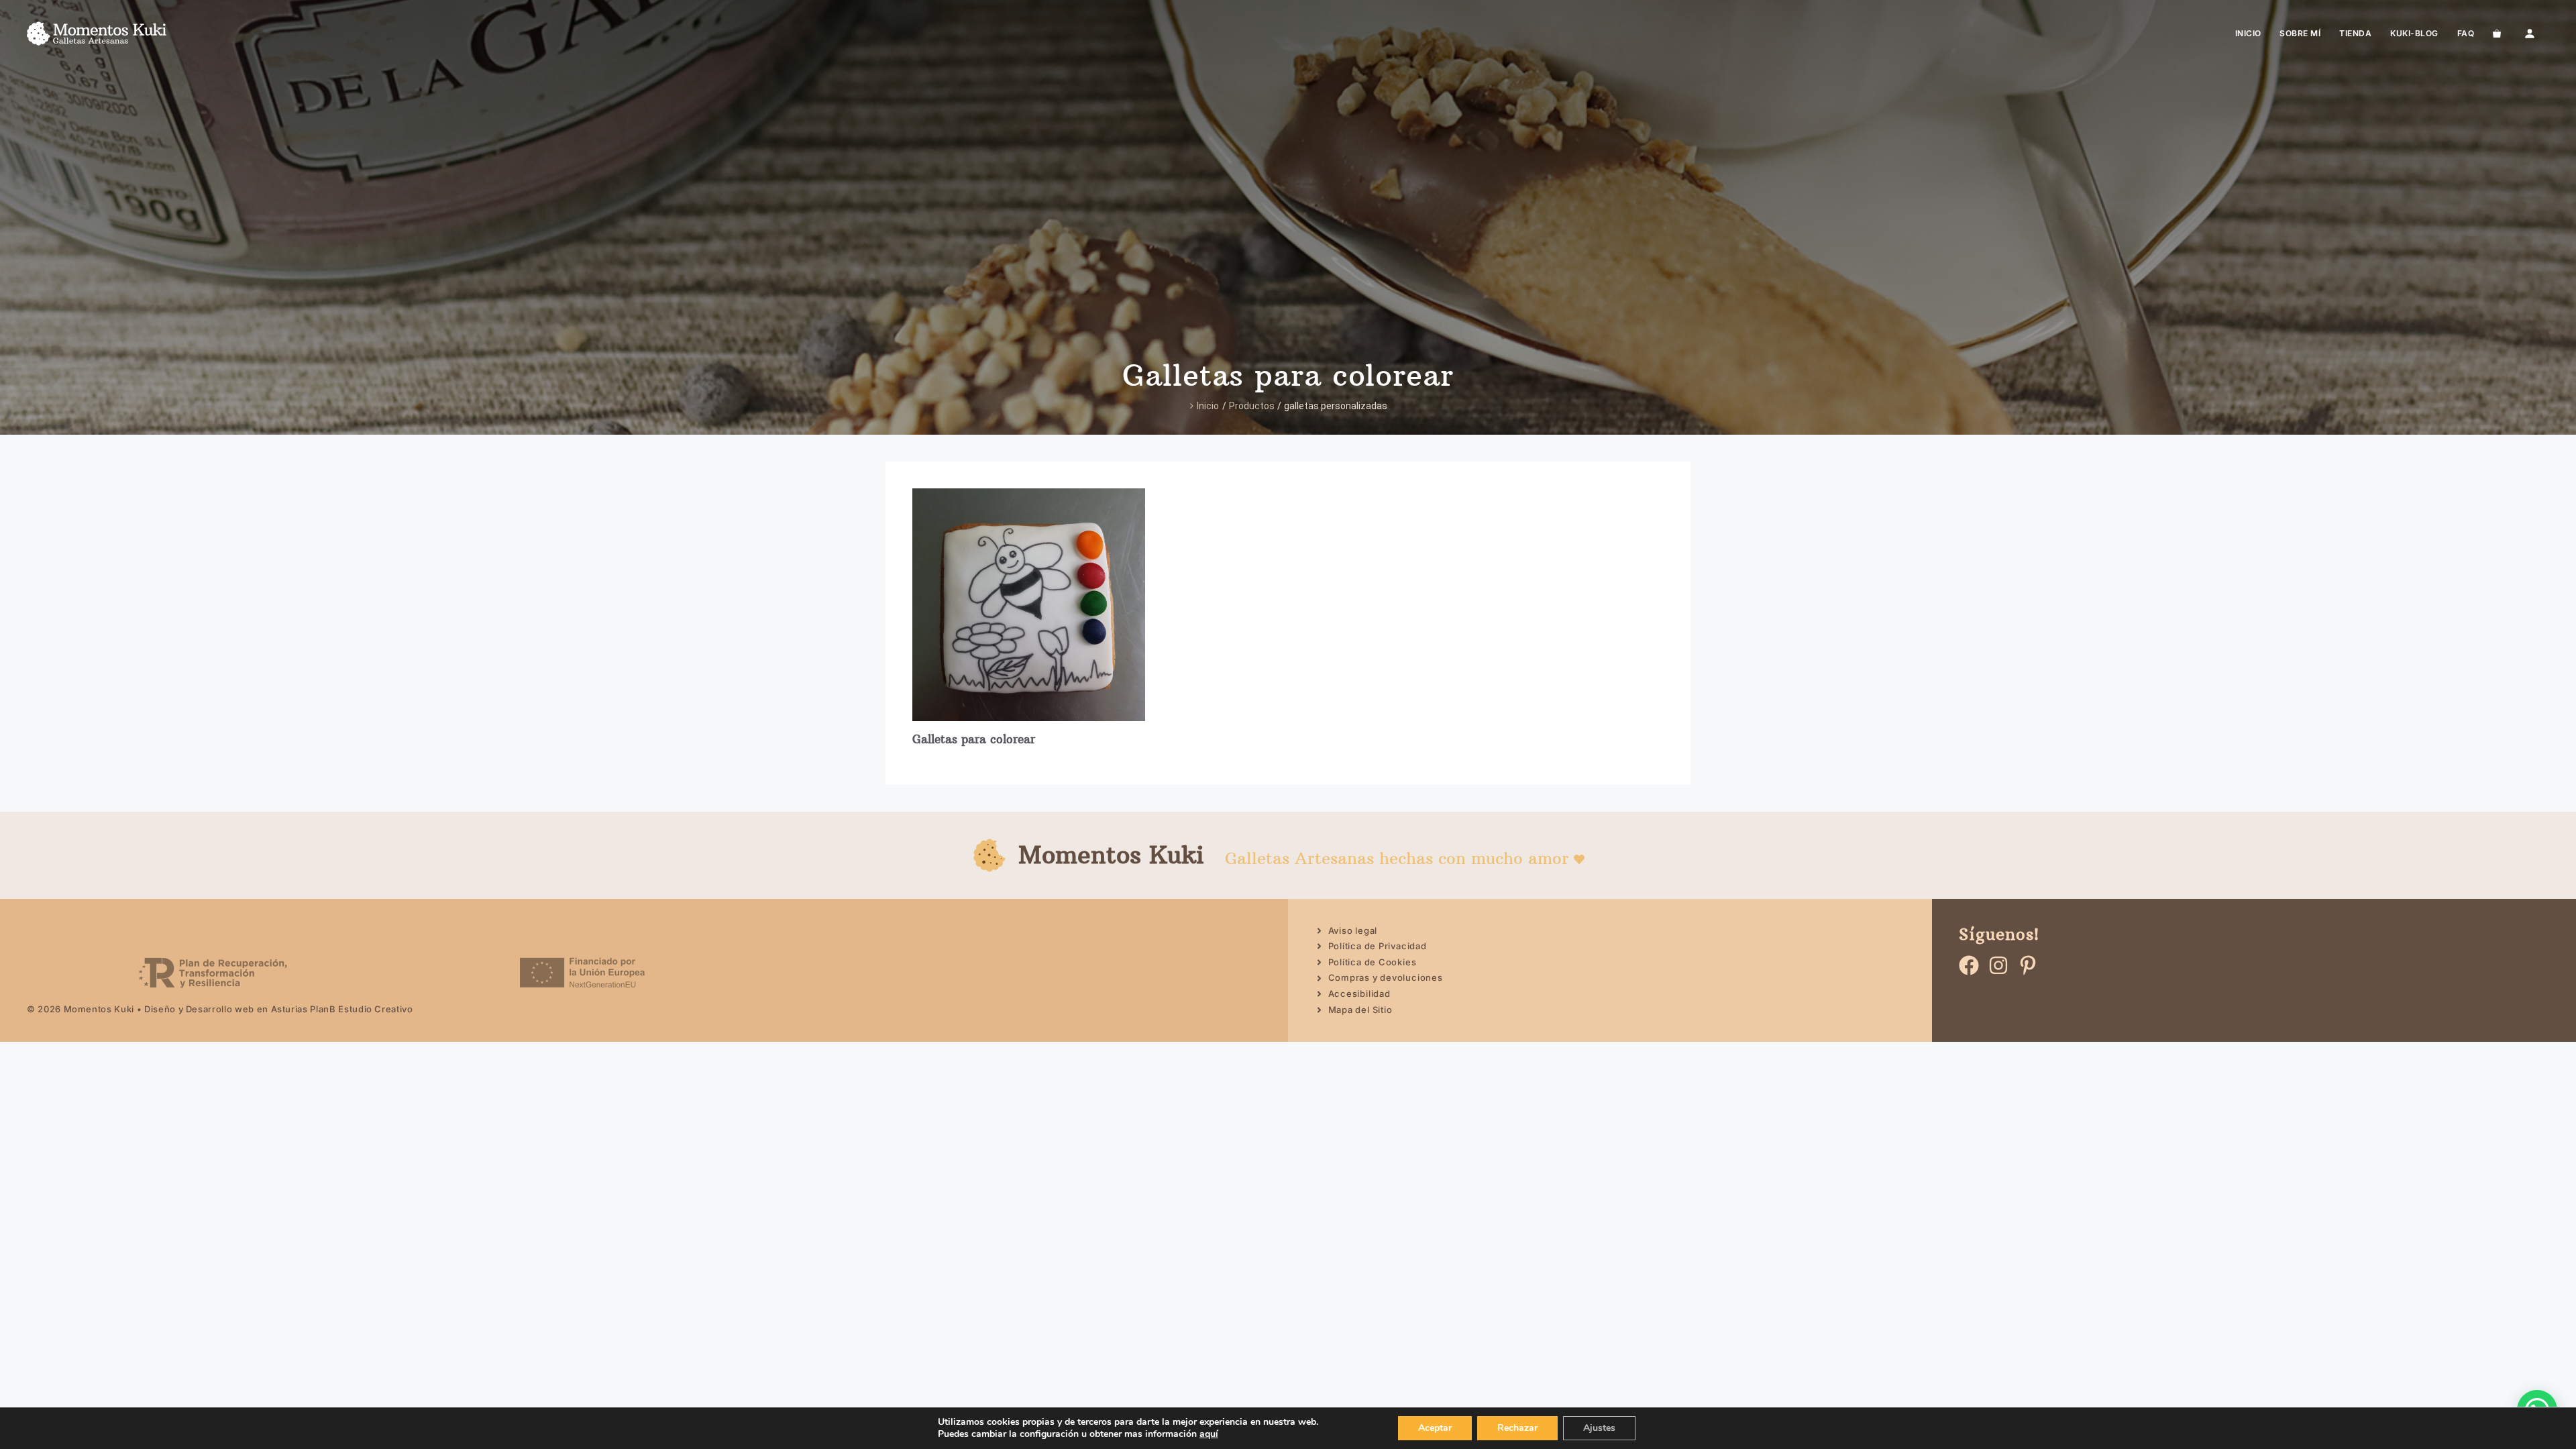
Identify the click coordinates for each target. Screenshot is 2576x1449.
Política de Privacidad (1378, 946)
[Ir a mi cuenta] (2530, 34)
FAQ (2466, 33)
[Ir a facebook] (1969, 965)
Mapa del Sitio (1360, 1010)
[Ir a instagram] (1998, 965)
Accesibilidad (1359, 994)
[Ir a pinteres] (2028, 965)
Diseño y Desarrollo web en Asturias (226, 1009)
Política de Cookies (1373, 962)
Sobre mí (2300, 33)
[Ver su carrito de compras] (2497, 34)
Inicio (2248, 33)
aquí (1209, 1434)
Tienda (2355, 33)
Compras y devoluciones (1386, 977)
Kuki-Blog (2414, 33)
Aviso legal (1353, 930)
